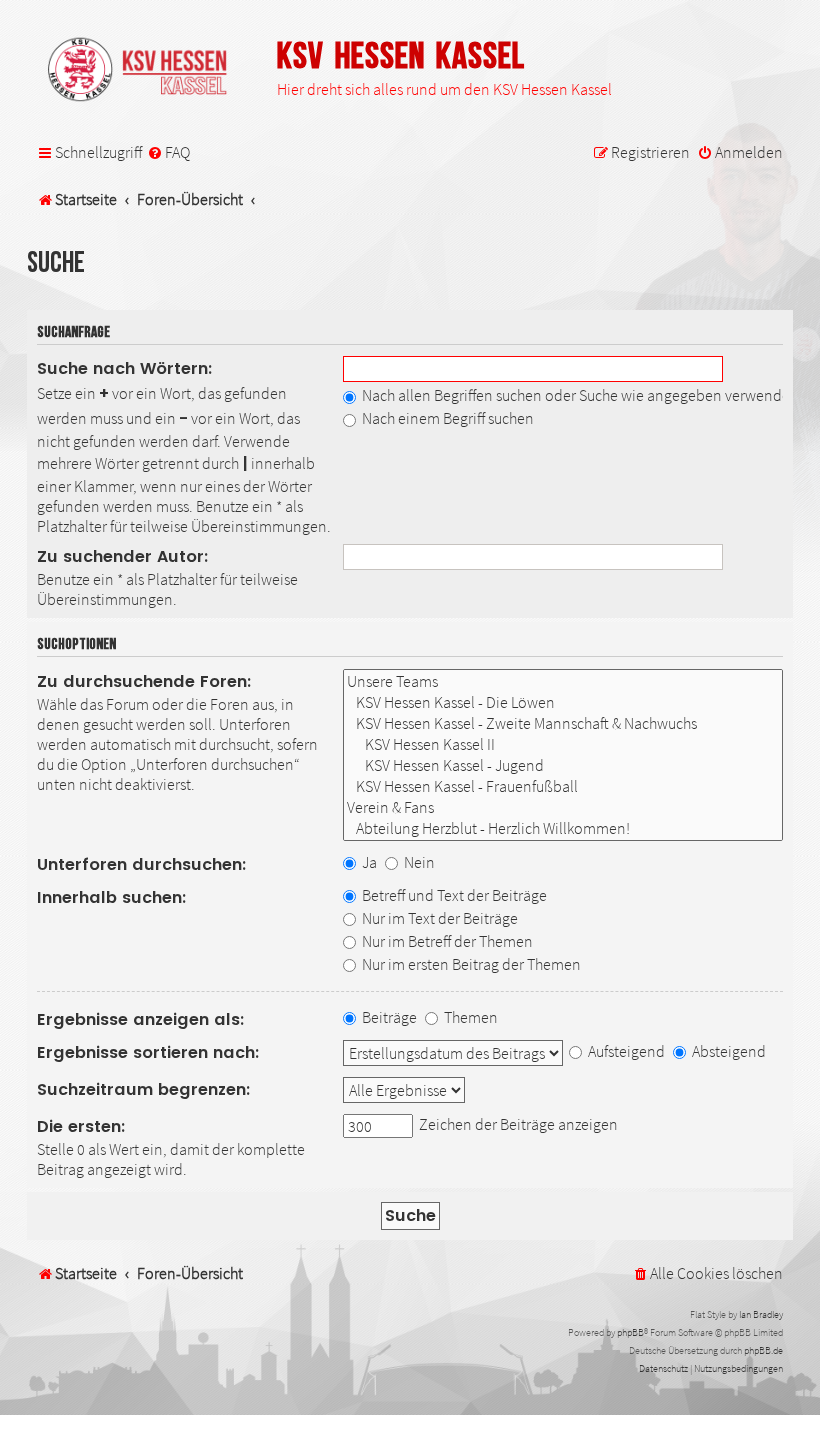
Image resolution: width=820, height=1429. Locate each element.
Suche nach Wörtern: (125, 368)
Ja (368, 862)
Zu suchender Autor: (123, 556)
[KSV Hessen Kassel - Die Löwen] (563, 702)
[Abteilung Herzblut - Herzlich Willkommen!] (563, 828)
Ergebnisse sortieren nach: (148, 1052)
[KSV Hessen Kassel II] (563, 744)
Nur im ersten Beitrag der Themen (470, 964)
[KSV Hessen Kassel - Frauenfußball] (563, 786)
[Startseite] (147, 71)
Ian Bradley (761, 1314)
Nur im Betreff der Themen (446, 941)
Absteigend (727, 1051)
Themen (469, 1017)
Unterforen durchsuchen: (142, 864)
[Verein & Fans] (563, 807)
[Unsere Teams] (563, 681)
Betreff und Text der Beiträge (453, 895)
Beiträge (388, 1017)
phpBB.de (763, 1350)
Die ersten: (81, 1126)
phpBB (630, 1332)
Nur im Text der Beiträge (438, 918)
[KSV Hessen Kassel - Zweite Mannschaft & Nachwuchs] (563, 723)
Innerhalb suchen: (112, 897)
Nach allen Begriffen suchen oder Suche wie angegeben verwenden (579, 395)
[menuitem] (168, 153)
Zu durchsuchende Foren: (144, 681)
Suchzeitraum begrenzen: (144, 1089)
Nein (418, 862)
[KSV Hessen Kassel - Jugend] (563, 765)
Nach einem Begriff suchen (446, 418)
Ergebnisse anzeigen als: (141, 1019)
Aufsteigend (625, 1051)
